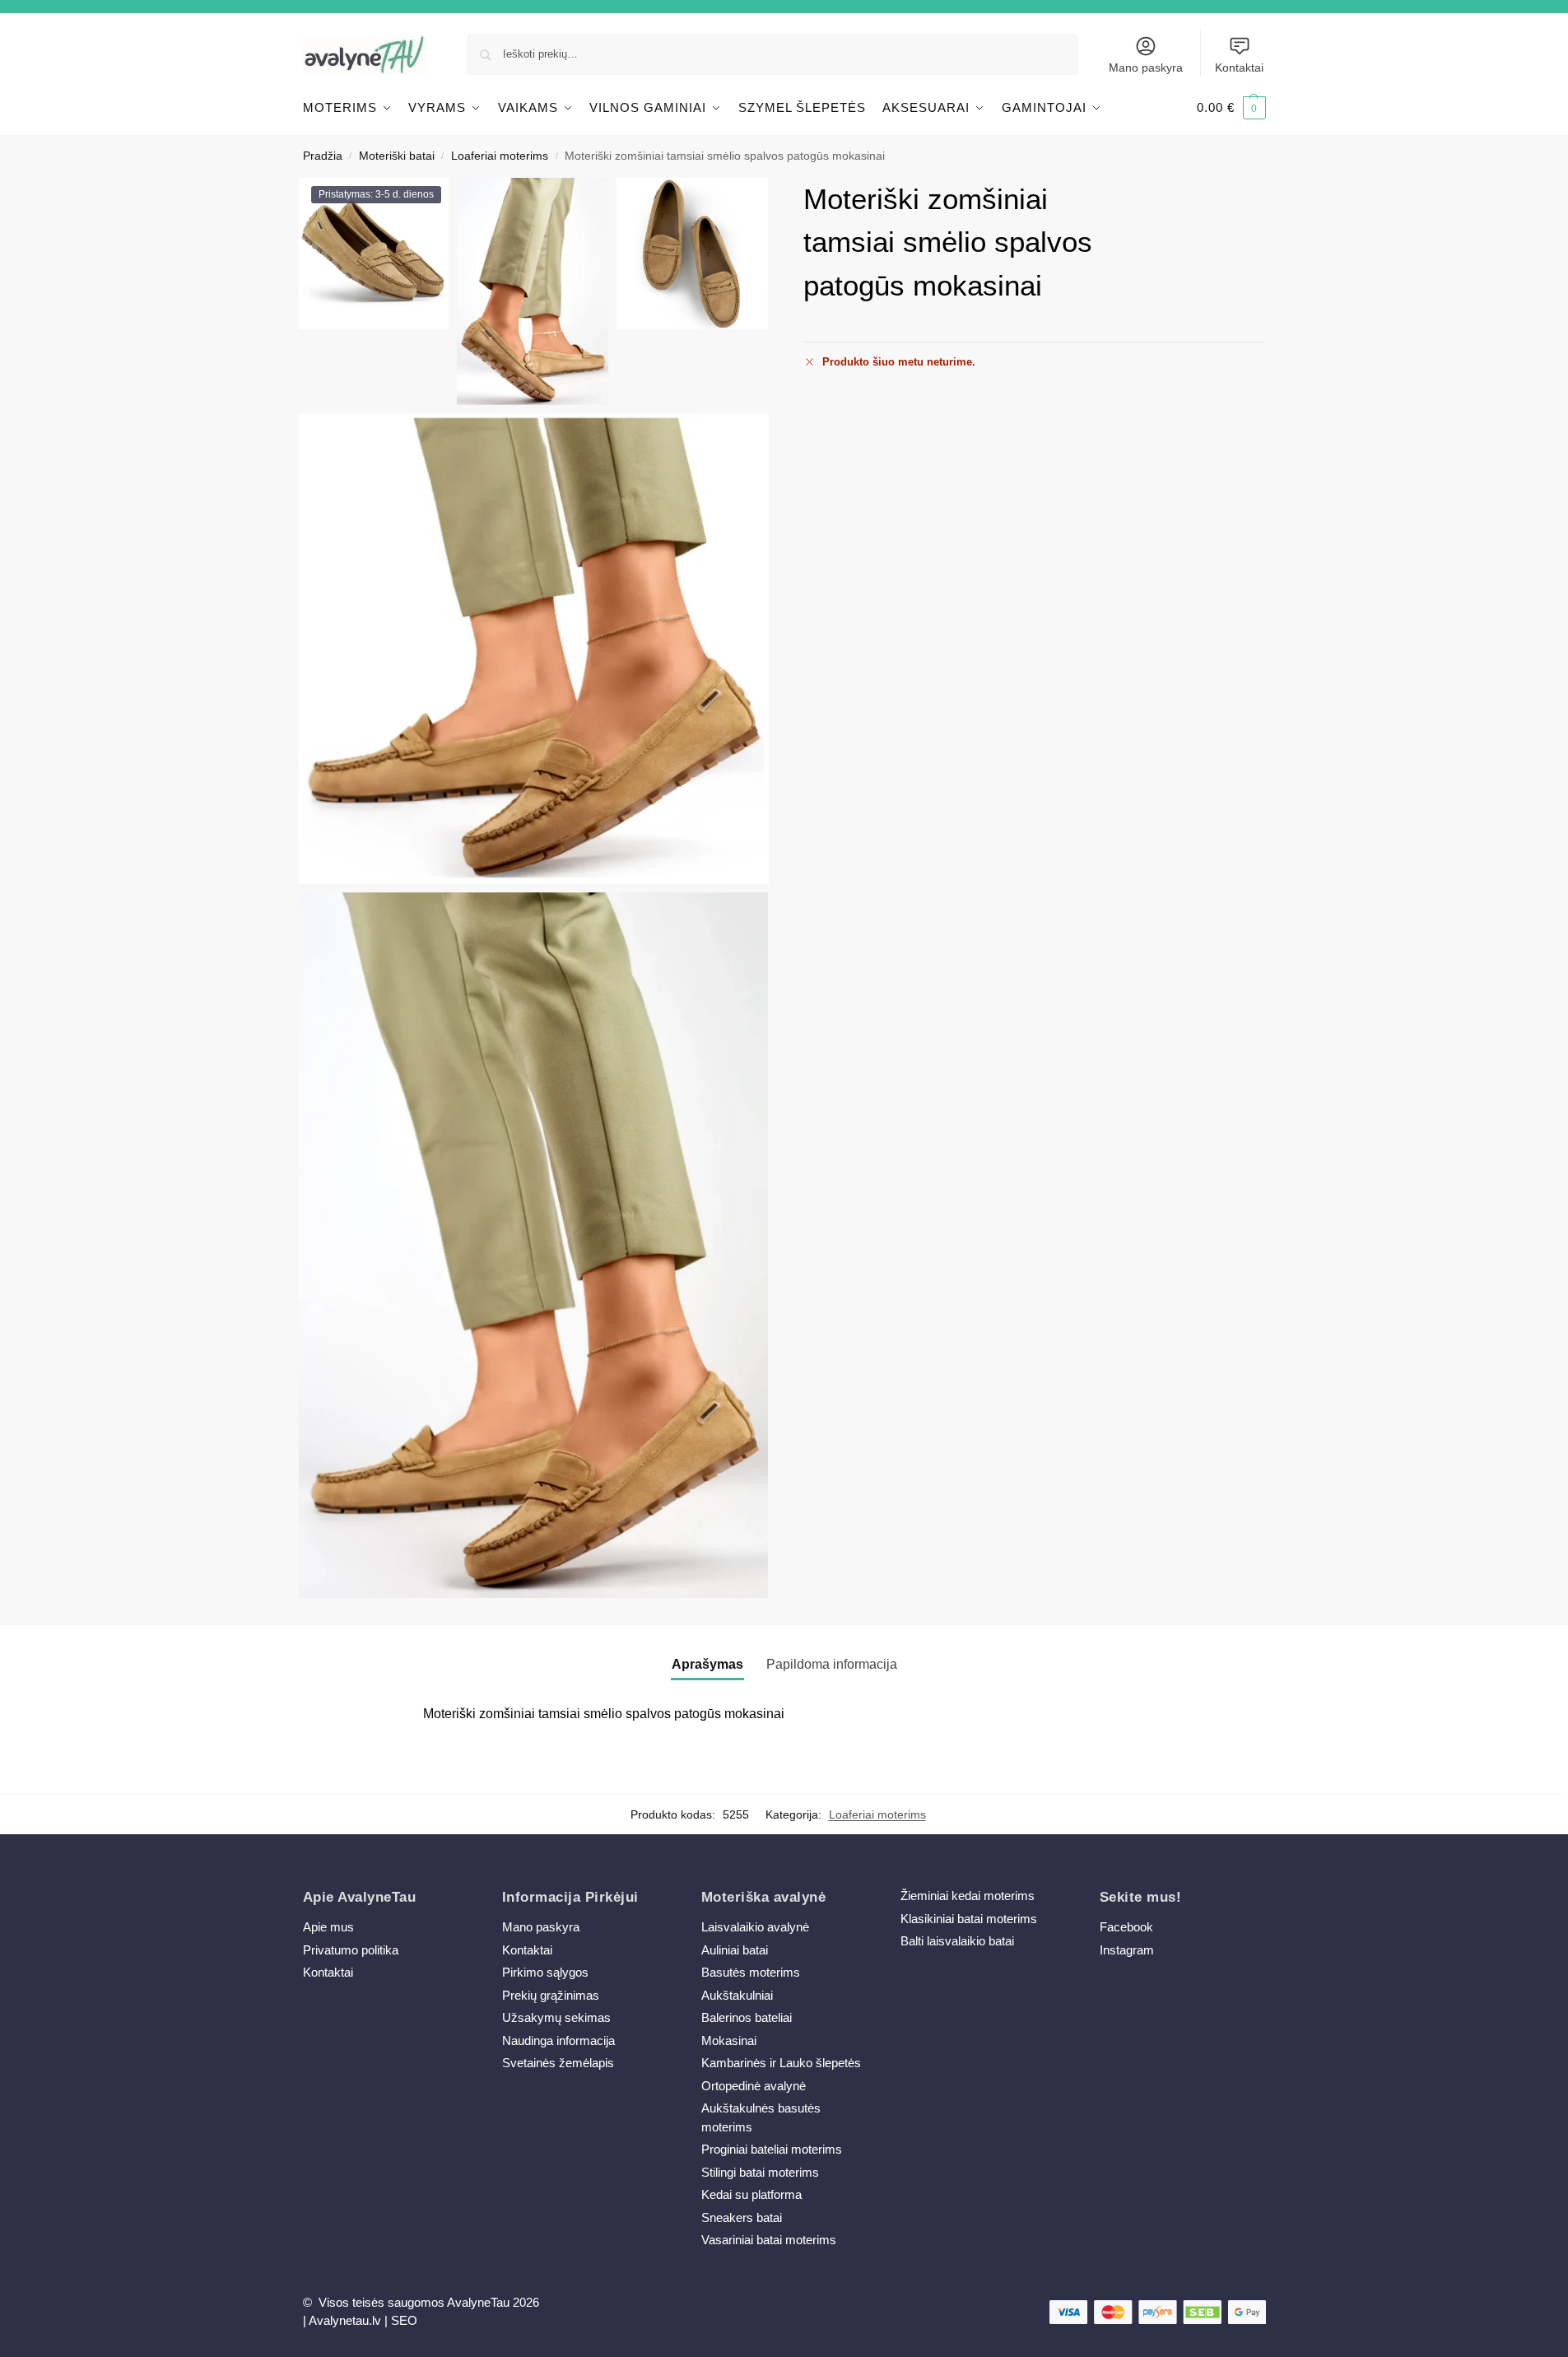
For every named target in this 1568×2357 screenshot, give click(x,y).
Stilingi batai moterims (760, 2172)
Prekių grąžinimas (551, 1995)
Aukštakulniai (737, 1995)
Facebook (1126, 1927)
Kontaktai (1239, 68)
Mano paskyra (1146, 68)
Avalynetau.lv (345, 2320)
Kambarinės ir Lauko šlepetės (781, 2063)
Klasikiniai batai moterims (969, 1919)
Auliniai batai (735, 1950)
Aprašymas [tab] (707, 1664)
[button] (1231, 108)
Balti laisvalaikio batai (957, 1941)
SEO (404, 2320)
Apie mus (328, 1927)
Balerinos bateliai (747, 2017)
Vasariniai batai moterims (769, 2240)
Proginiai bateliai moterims (772, 2149)
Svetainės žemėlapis (558, 2063)
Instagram (1127, 1950)
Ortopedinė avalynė (754, 2086)
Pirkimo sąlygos (545, 1972)
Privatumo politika (351, 1950)
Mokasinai (729, 2040)
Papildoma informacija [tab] (832, 1664)
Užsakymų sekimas (556, 2017)
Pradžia (323, 156)
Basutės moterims (751, 1972)
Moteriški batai (397, 156)
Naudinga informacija (558, 2040)
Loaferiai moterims (500, 156)
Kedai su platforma (751, 2194)
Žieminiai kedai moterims (968, 1896)
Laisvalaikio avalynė (755, 1927)
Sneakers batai (742, 2217)
